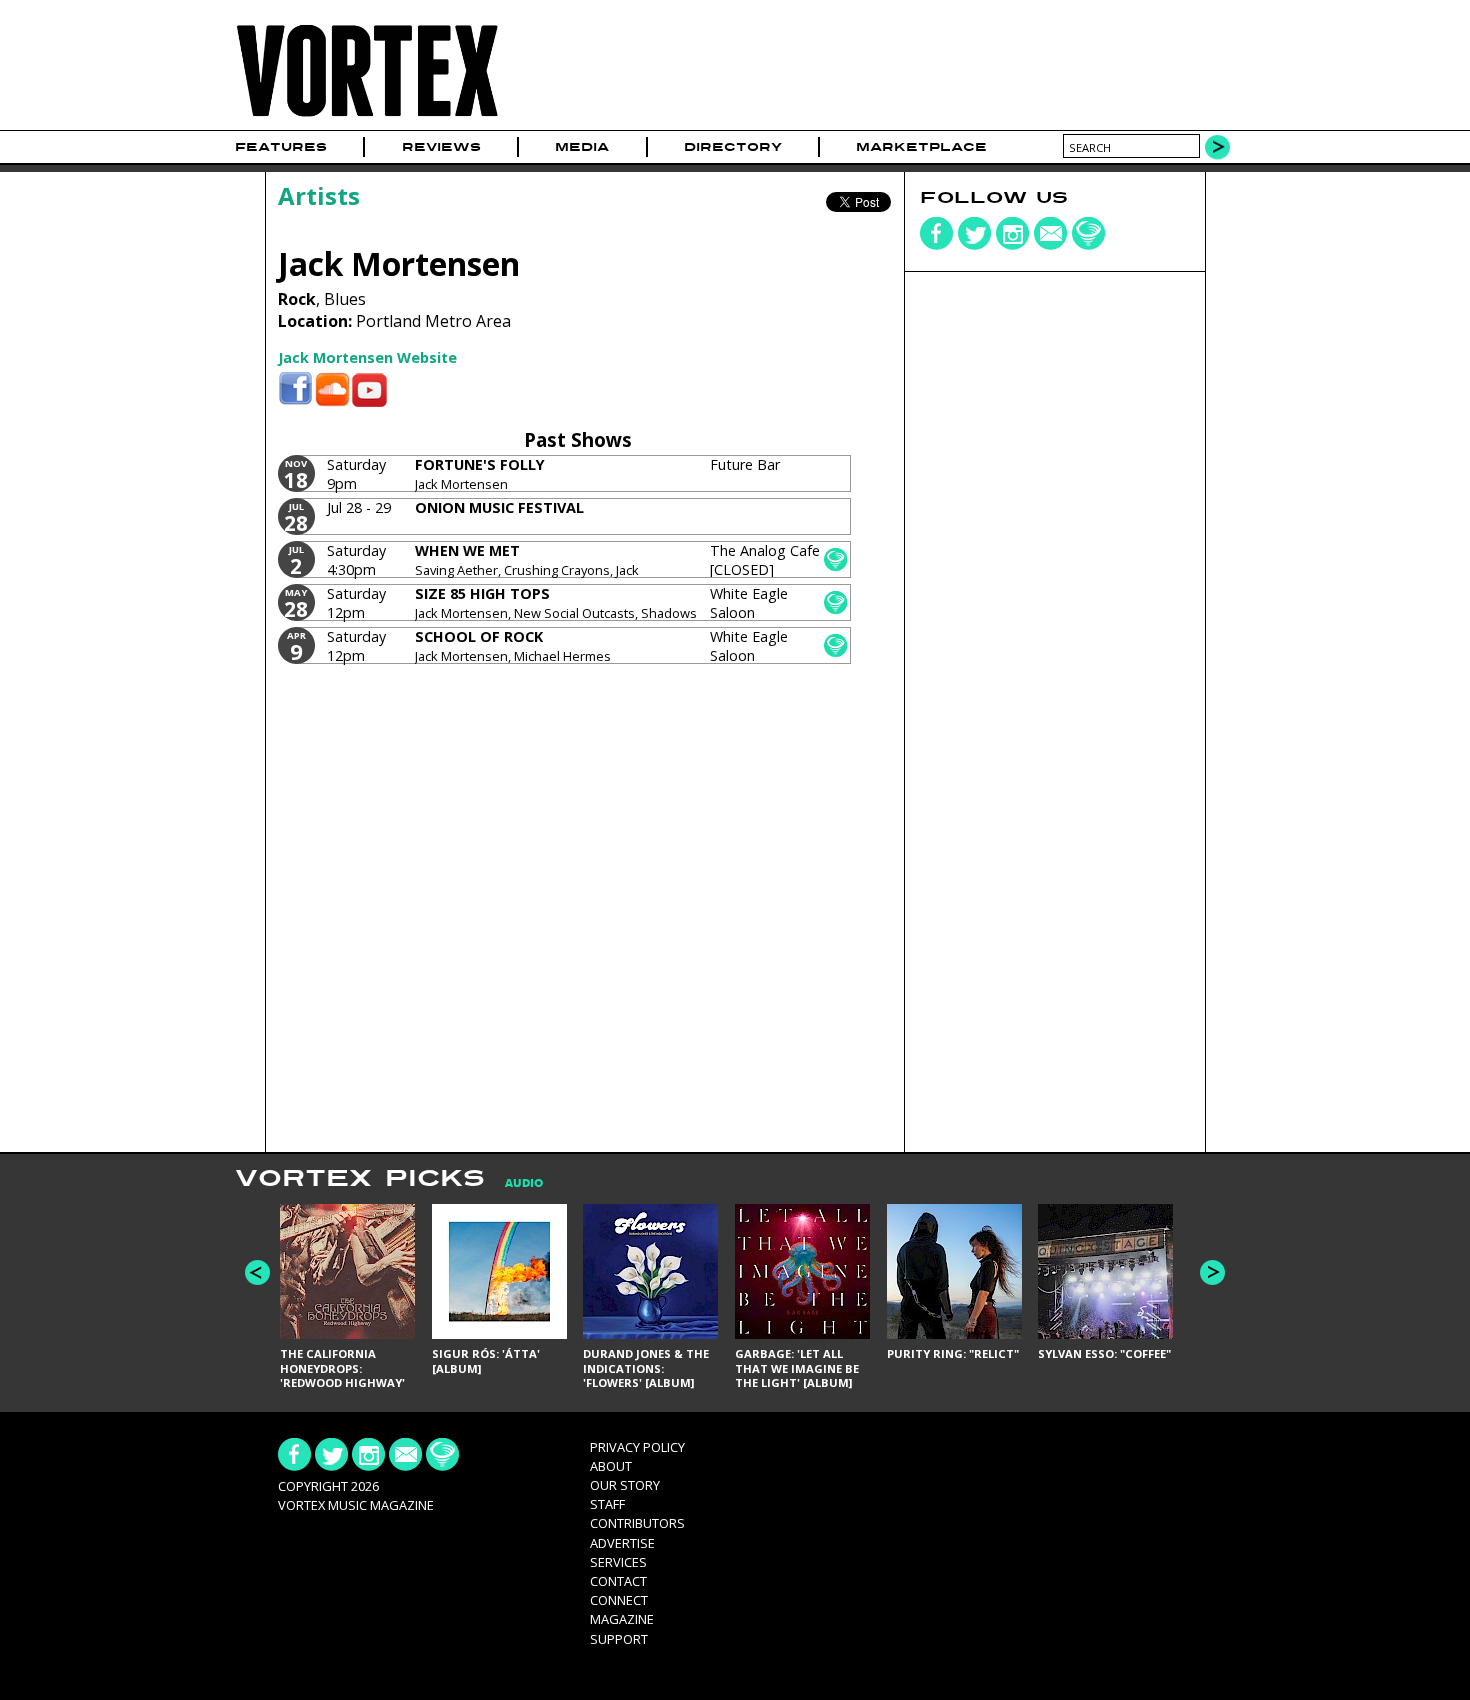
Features (281, 147)
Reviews (441, 147)
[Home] (367, 117)
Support (619, 1639)
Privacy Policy (637, 1447)
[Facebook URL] (295, 389)
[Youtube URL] (369, 389)
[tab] (514, 1183)
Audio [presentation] (524, 1183)
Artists (319, 195)
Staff (607, 1504)
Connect (619, 1600)
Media (582, 147)
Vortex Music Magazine (356, 1505)
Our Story (625, 1485)
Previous (257, 1272)
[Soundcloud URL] (332, 389)
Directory (733, 147)
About (611, 1466)
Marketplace (921, 147)
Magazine (622, 1619)
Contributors (637, 1523)
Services (618, 1562)
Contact (618, 1581)
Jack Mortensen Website (367, 357)
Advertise (622, 1543)
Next (1212, 1272)
